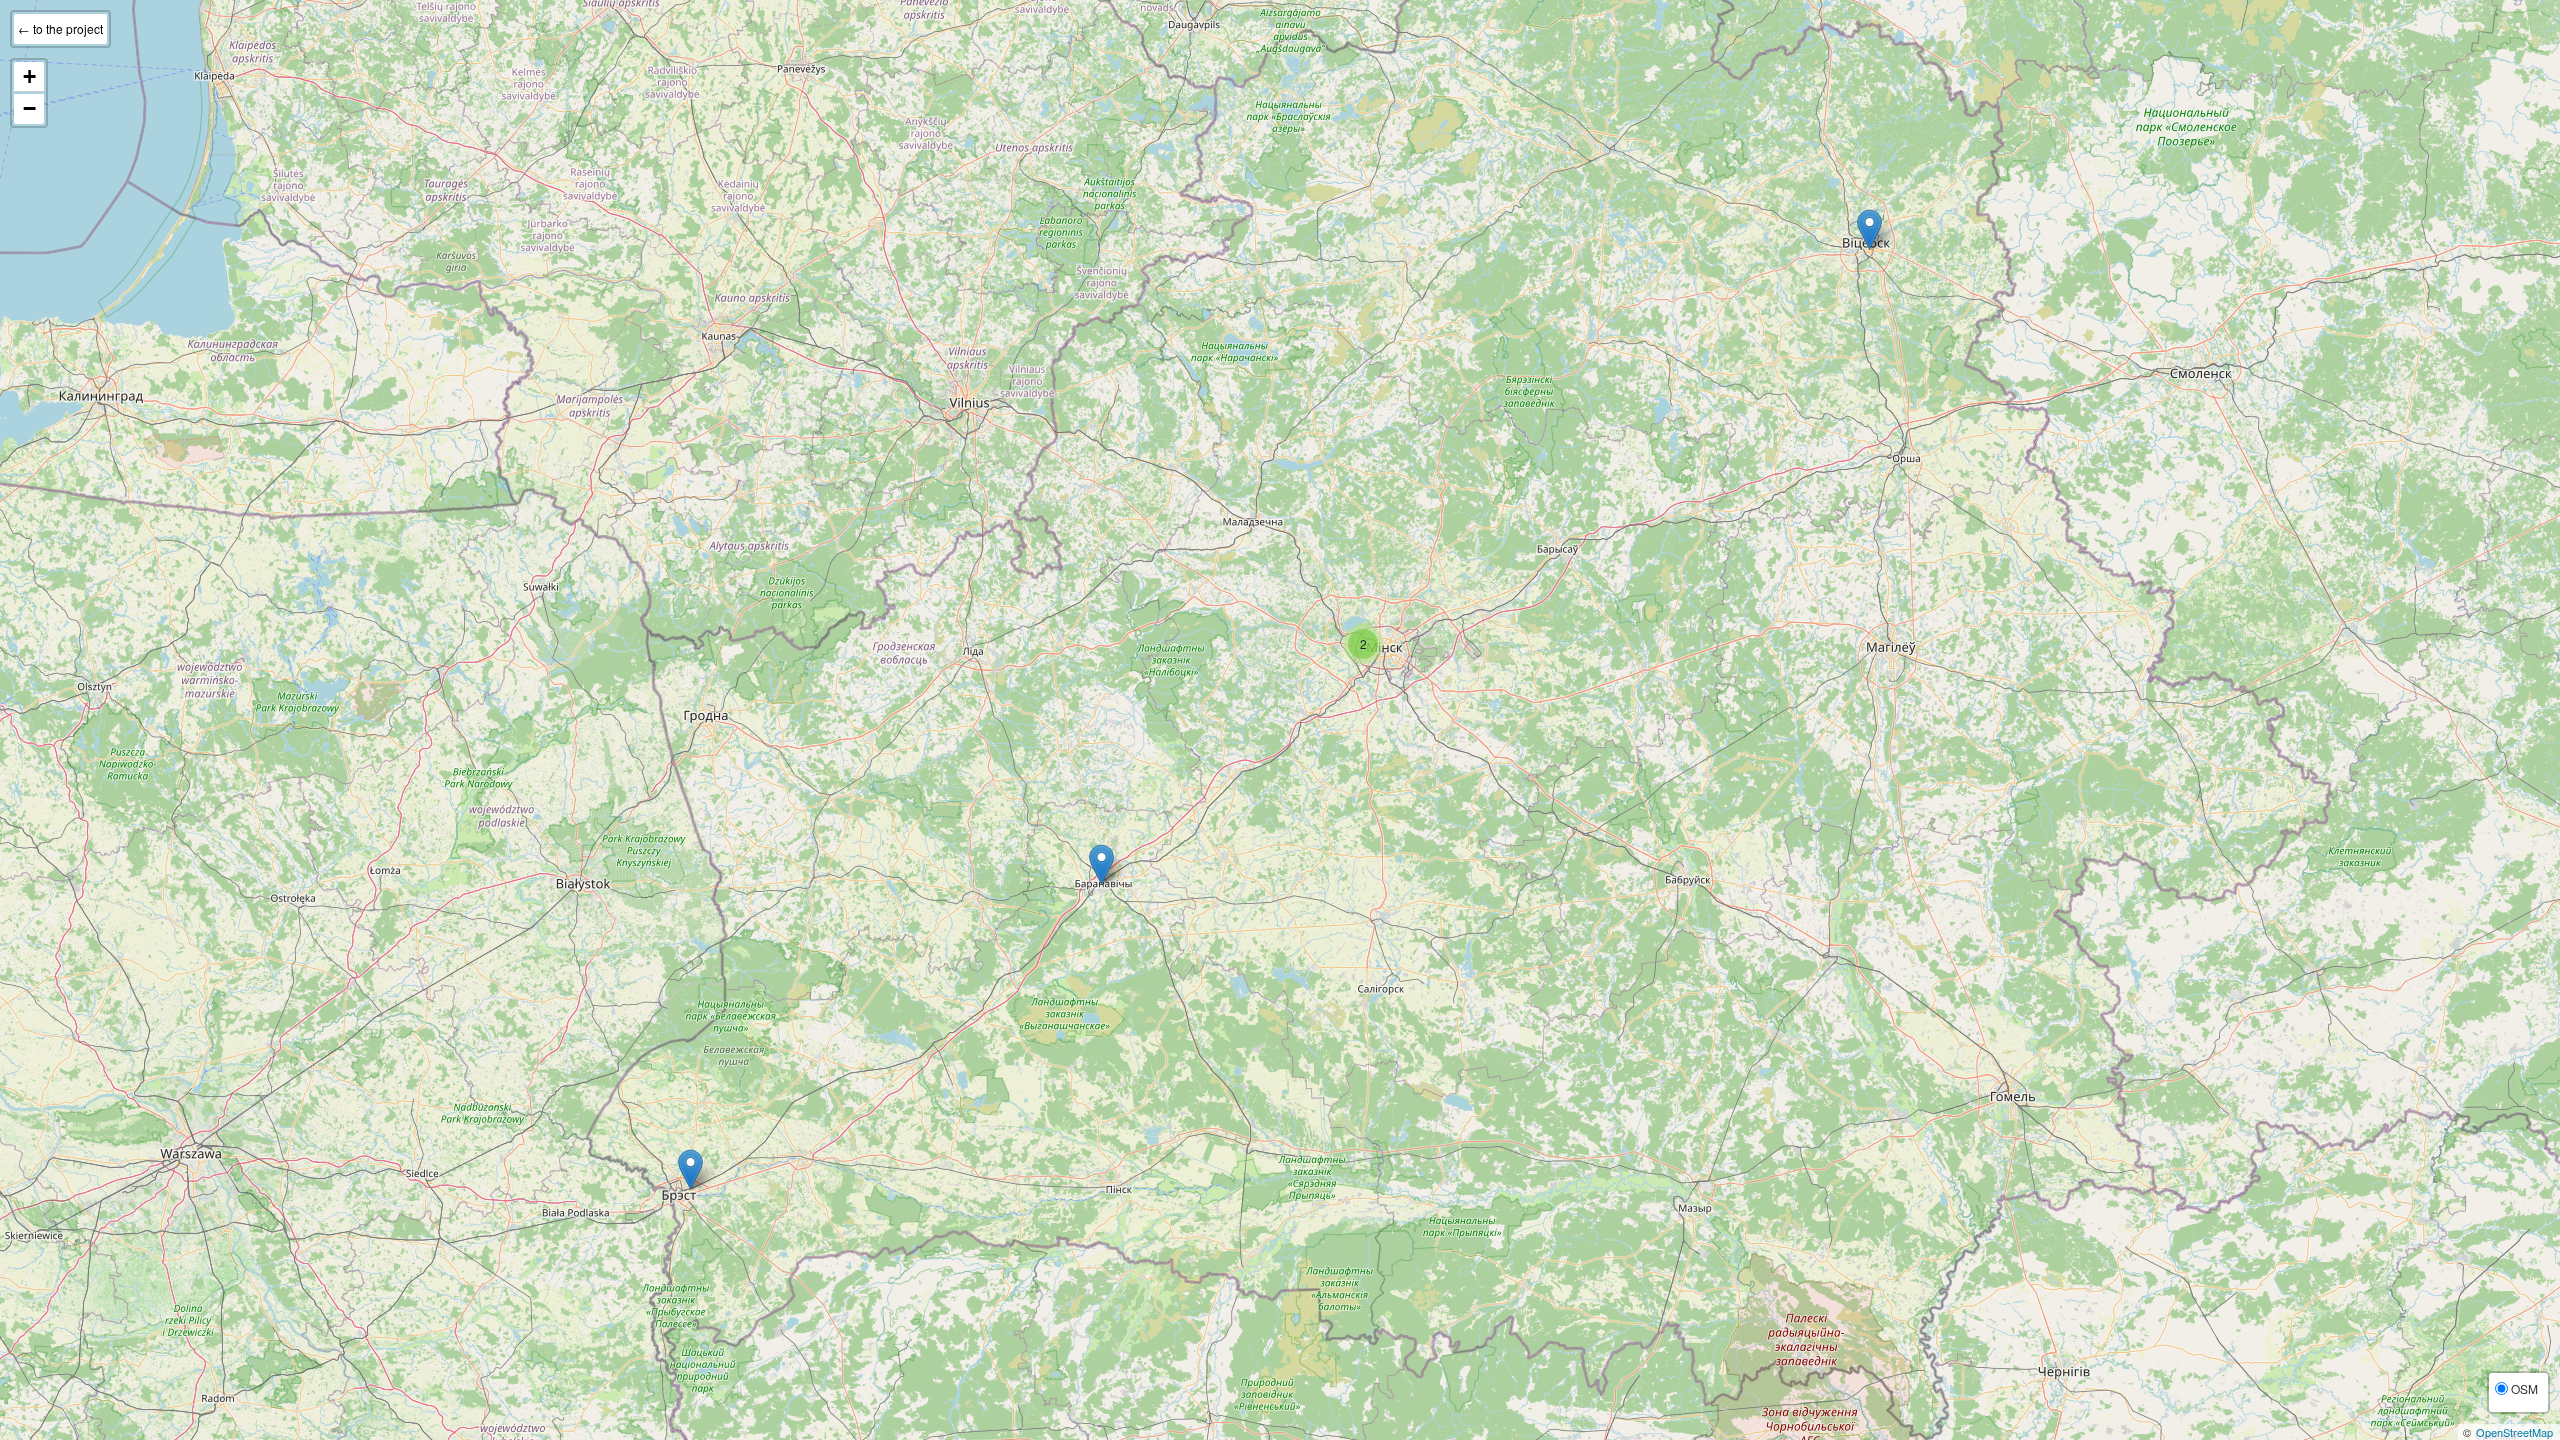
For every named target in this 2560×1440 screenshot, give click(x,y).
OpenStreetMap (2514, 1432)
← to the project (60, 28)
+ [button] (29, 76)
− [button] (29, 108)
